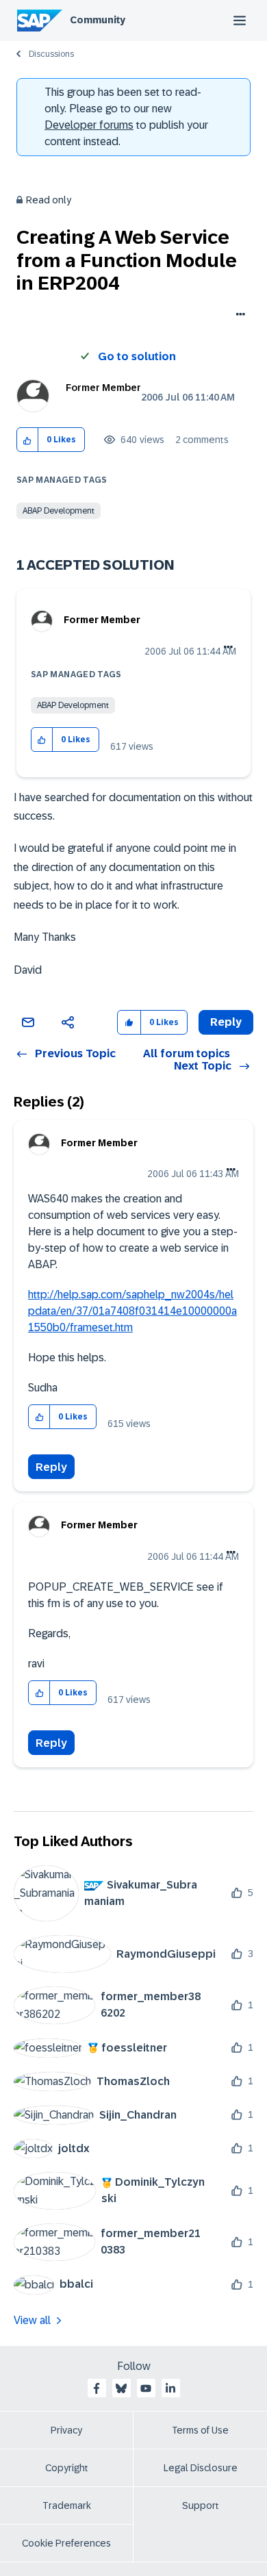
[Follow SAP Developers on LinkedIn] (170, 2388)
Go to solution (137, 356)
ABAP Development (59, 511)
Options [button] (238, 316)
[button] (28, 440)
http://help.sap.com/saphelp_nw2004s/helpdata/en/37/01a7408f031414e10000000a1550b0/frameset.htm (132, 1311)
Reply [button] (226, 1022)
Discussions (51, 54)
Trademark (67, 2505)
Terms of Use (200, 2430)
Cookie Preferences (66, 2543)
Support (201, 2505)
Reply (51, 1467)
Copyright (67, 2468)
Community (98, 20)
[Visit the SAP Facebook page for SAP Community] (97, 2388)
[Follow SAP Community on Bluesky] (121, 2388)
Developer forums (89, 125)
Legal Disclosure (201, 2468)
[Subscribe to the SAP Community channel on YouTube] (146, 2388)
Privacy (66, 2430)
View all (32, 2320)
